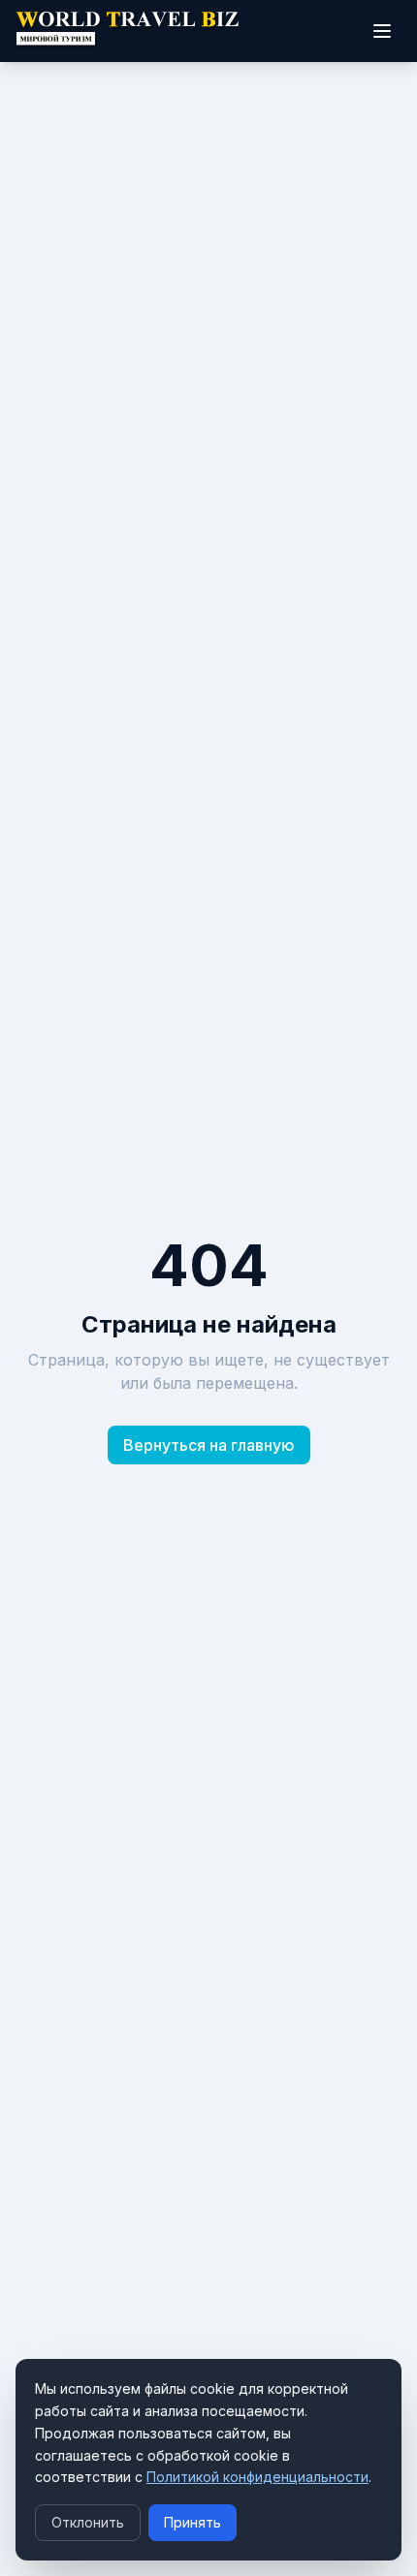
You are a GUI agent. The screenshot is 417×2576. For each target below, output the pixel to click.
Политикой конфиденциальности (257, 2477)
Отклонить (88, 2522)
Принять (192, 2522)
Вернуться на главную (209, 1445)
